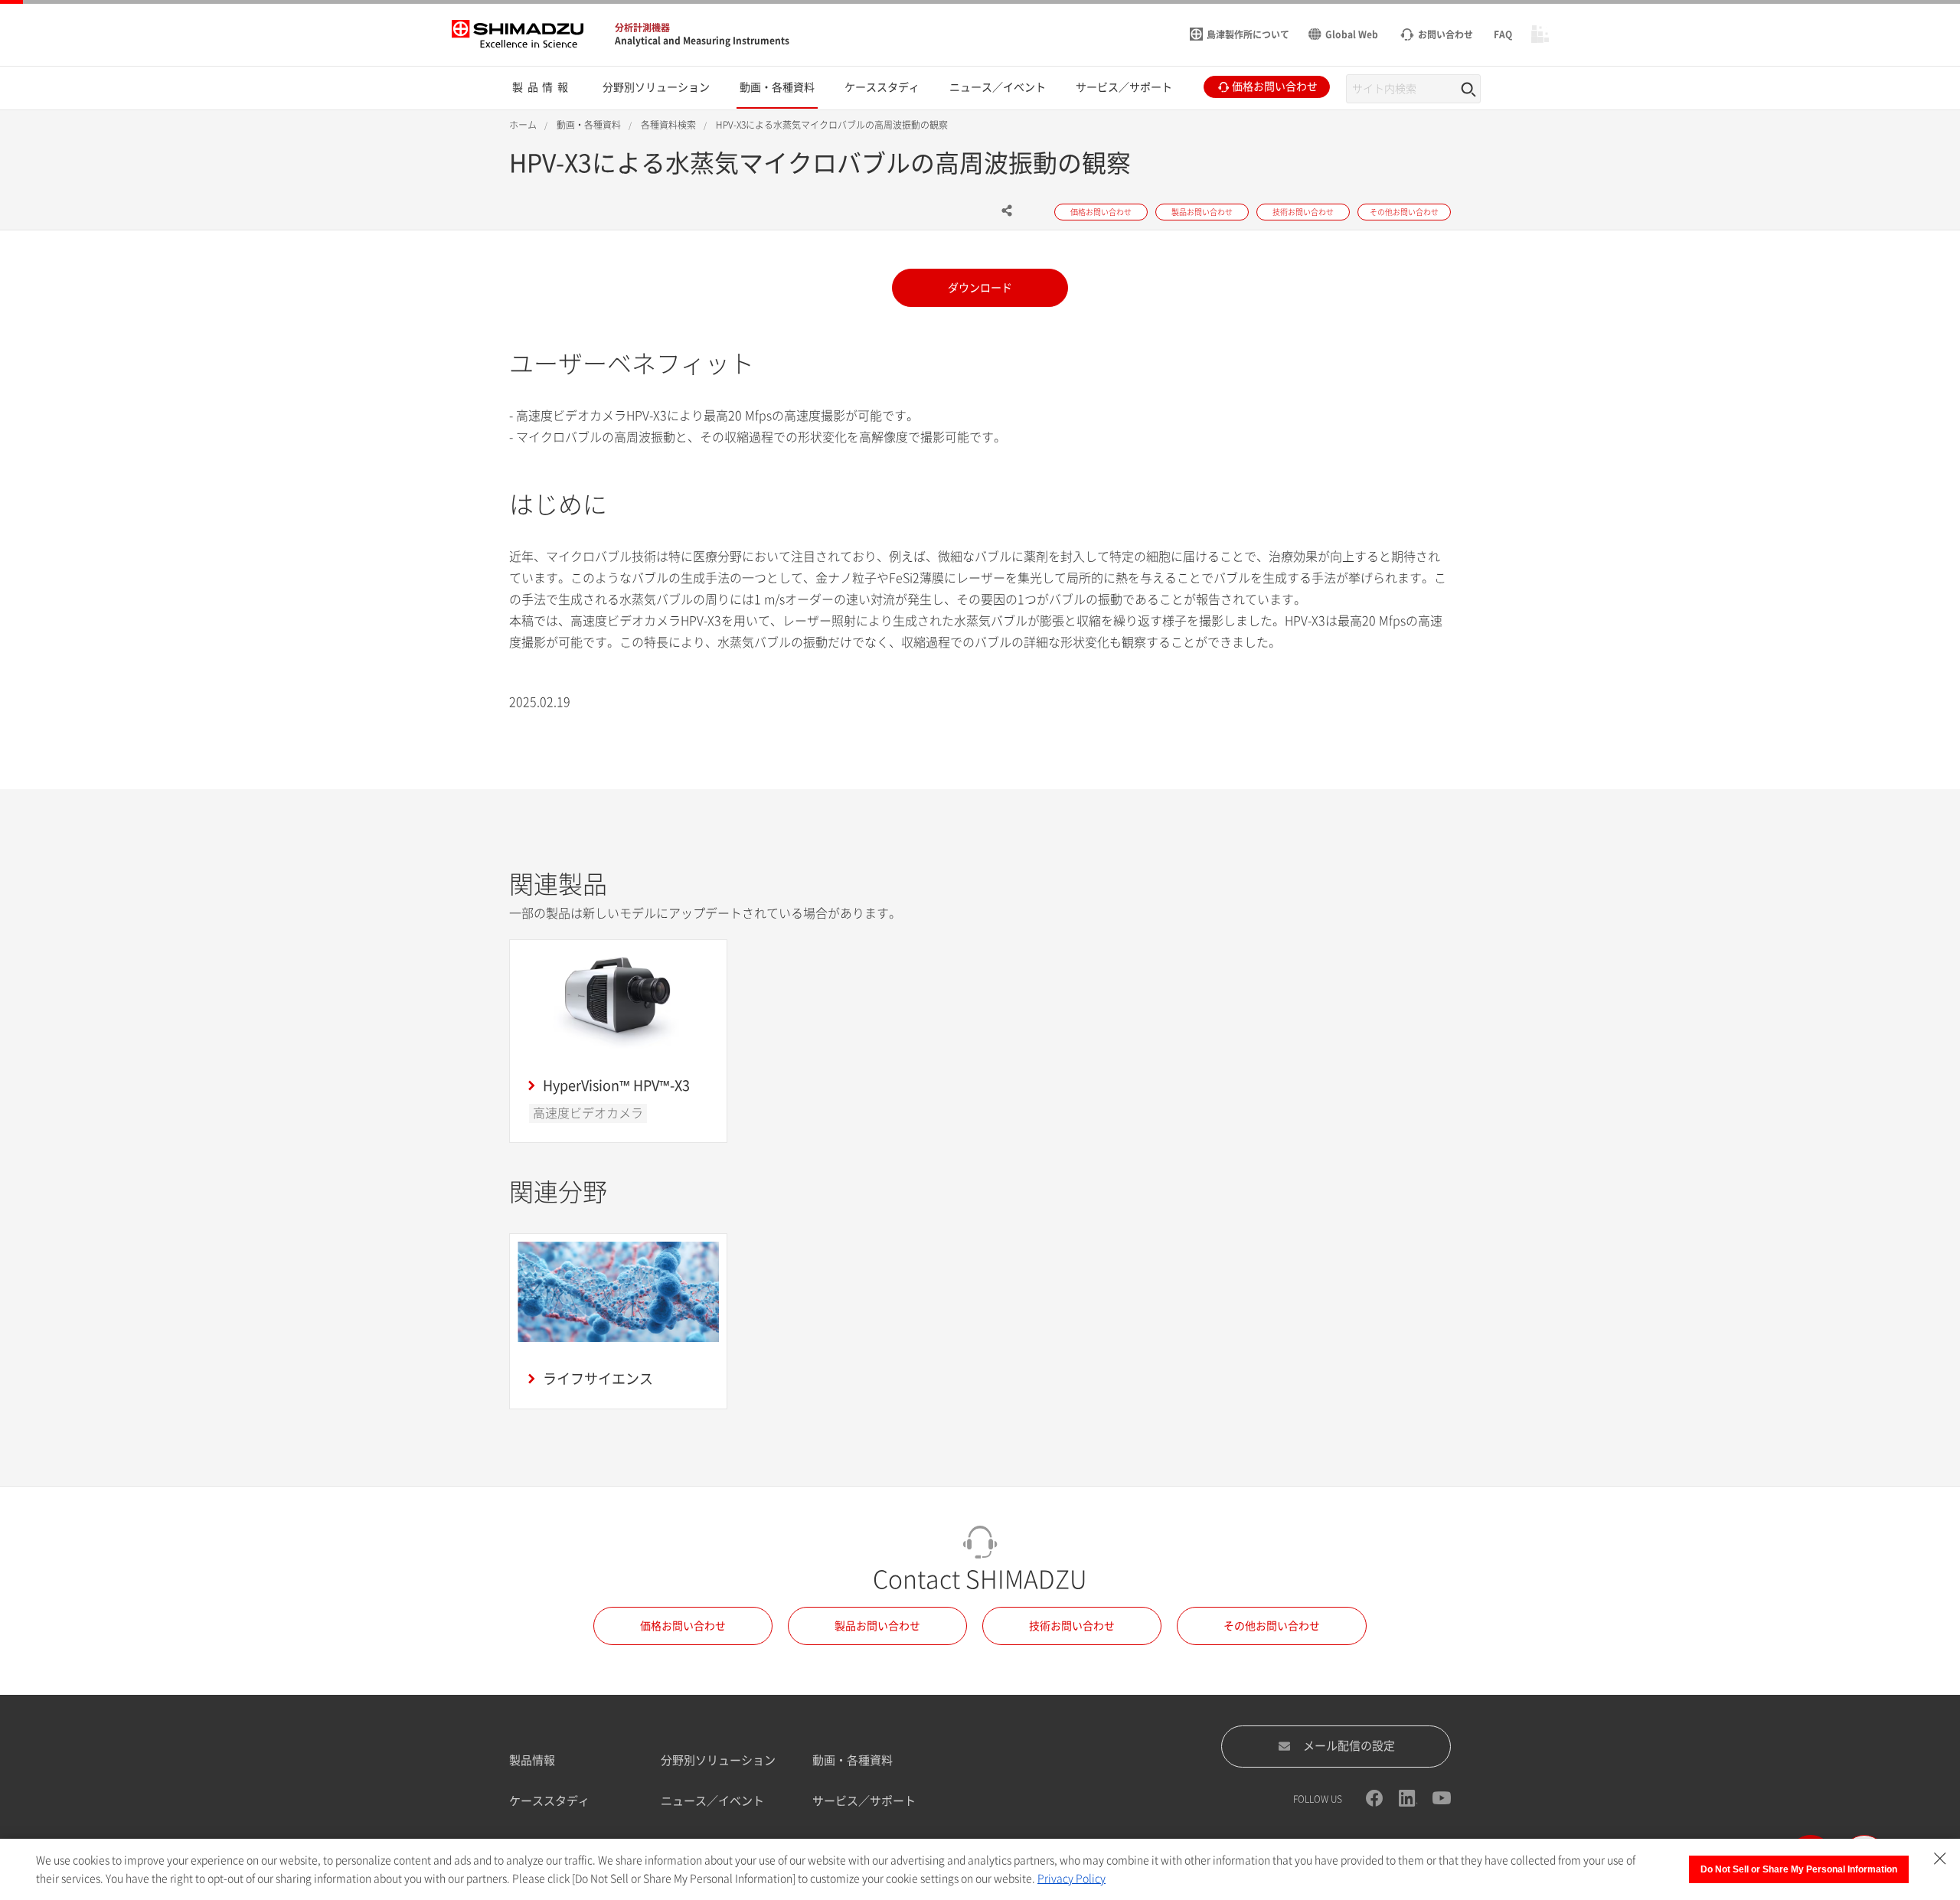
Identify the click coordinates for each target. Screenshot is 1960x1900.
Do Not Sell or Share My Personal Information (1799, 1869)
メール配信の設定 (1349, 1746)
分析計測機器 (642, 28)
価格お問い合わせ (683, 1626)
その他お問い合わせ (1272, 1626)
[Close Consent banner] (1940, 1859)
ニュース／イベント (712, 1801)
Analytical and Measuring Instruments (702, 41)
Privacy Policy (1071, 1879)
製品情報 (532, 1760)
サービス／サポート (864, 1801)
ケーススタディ (549, 1801)
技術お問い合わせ (1072, 1626)
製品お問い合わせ (877, 1626)
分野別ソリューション (718, 1760)
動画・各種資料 (853, 1760)
